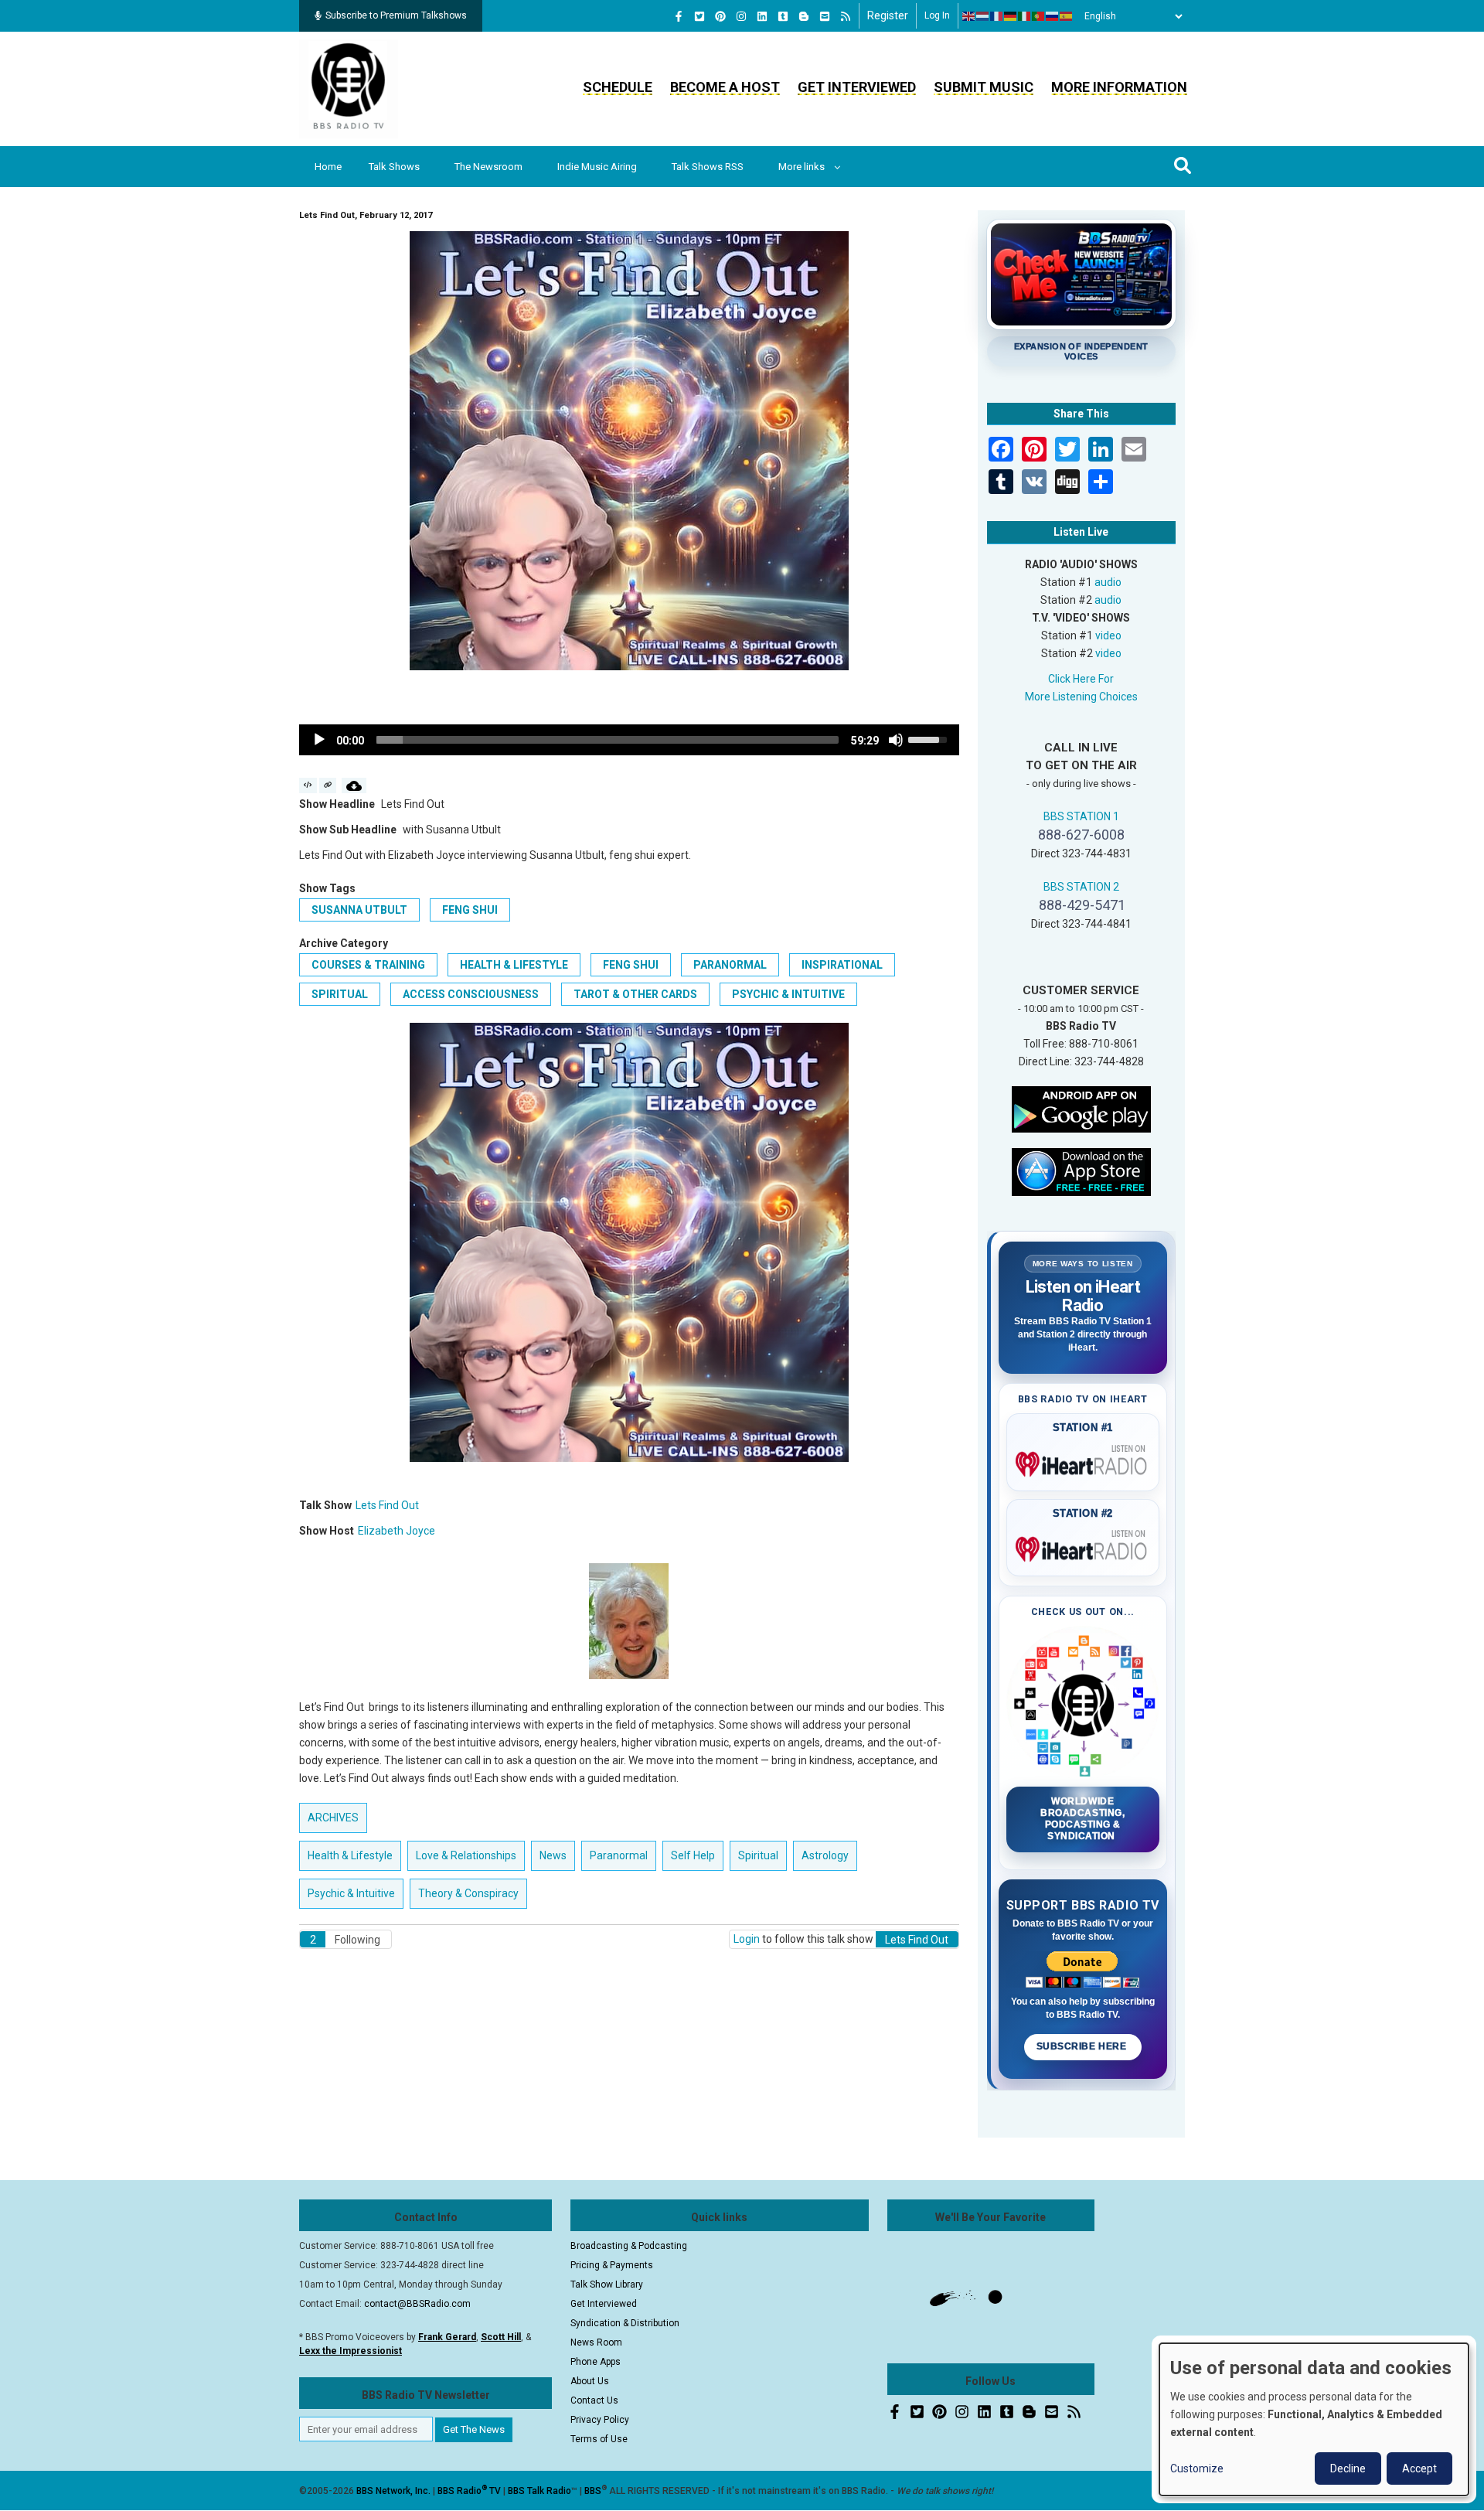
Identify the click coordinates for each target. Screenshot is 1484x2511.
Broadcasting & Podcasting (629, 2246)
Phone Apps (596, 2362)
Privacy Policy (600, 2420)
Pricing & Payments (612, 2265)
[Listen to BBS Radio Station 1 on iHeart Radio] (1083, 1461)
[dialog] (1314, 2419)
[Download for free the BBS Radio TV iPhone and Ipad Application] (1081, 1170)
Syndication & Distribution (625, 2323)
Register (888, 15)
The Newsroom (488, 167)
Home (328, 167)
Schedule (618, 87)
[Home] (349, 88)
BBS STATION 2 (1081, 887)
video (1108, 635)
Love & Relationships (466, 1855)
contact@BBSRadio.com (417, 2304)
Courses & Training (368, 965)
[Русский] (1053, 16)
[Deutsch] (1011, 16)
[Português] (1039, 16)
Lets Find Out (387, 1505)
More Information (1119, 87)
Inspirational (842, 965)
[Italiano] (1025, 16)
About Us (590, 2381)
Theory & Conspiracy (468, 1893)
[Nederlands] (983, 16)
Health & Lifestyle (514, 965)
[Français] (997, 16)
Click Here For (1081, 679)
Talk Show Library (607, 2284)
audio (1108, 582)
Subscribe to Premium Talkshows (396, 15)
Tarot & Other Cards (635, 994)
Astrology (825, 1855)
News (553, 1855)
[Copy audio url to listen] (328, 785)
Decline (1348, 2468)
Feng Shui (470, 910)
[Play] (319, 740)
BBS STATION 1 (1081, 816)
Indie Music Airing (597, 167)
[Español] (1067, 16)
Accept (1419, 2468)
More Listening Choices (1081, 697)
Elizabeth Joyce (397, 1531)
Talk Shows (394, 167)
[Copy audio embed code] (308, 785)
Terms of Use (599, 2439)
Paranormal (730, 965)
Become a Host (725, 87)
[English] (969, 16)
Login (747, 1939)
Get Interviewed (857, 87)
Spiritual (340, 994)
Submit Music (984, 87)
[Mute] (896, 740)
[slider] (608, 740)
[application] (629, 740)
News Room (596, 2342)
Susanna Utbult (359, 910)
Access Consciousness (471, 994)
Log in (937, 15)
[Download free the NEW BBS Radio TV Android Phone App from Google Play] (1081, 1108)
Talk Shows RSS (708, 167)
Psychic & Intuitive (788, 994)
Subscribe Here (1083, 2046)
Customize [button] (1197, 2468)
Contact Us (594, 2400)
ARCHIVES (333, 1818)
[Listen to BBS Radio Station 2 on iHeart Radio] (1083, 1546)
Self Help (693, 1855)
